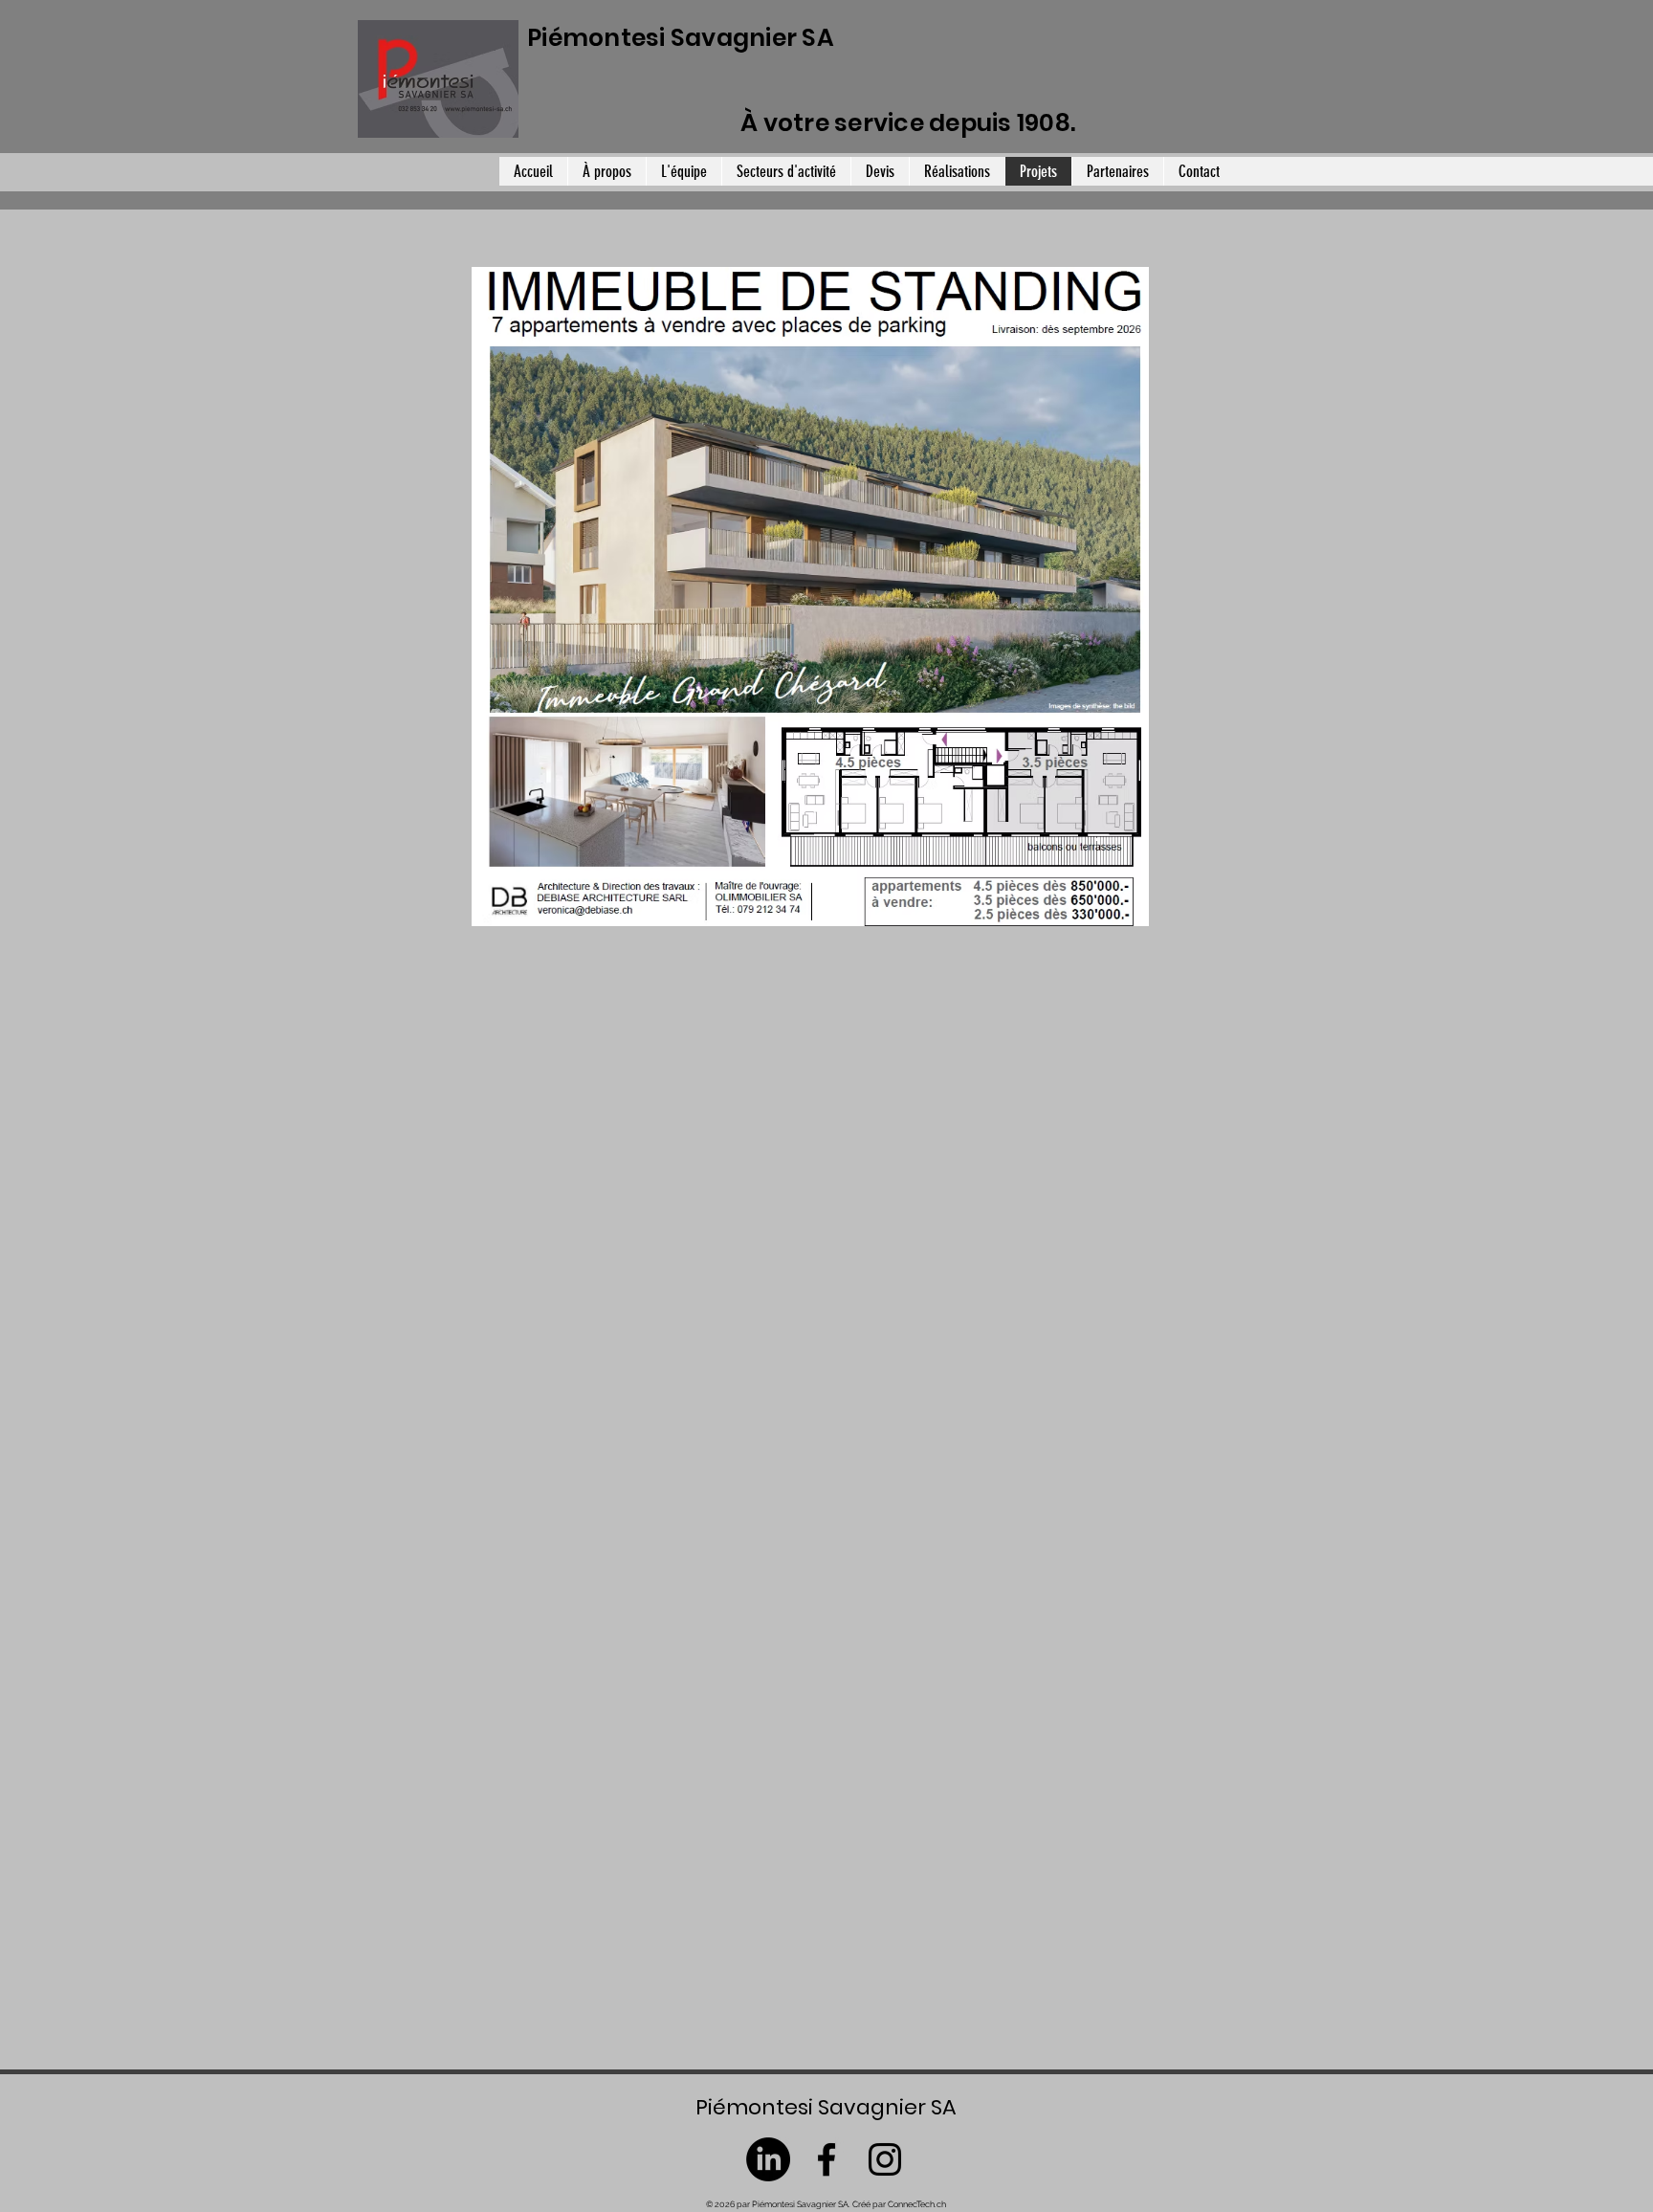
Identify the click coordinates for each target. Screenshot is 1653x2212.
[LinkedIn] (768, 2159)
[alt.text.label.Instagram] (885, 2159)
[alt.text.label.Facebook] (826, 2159)
